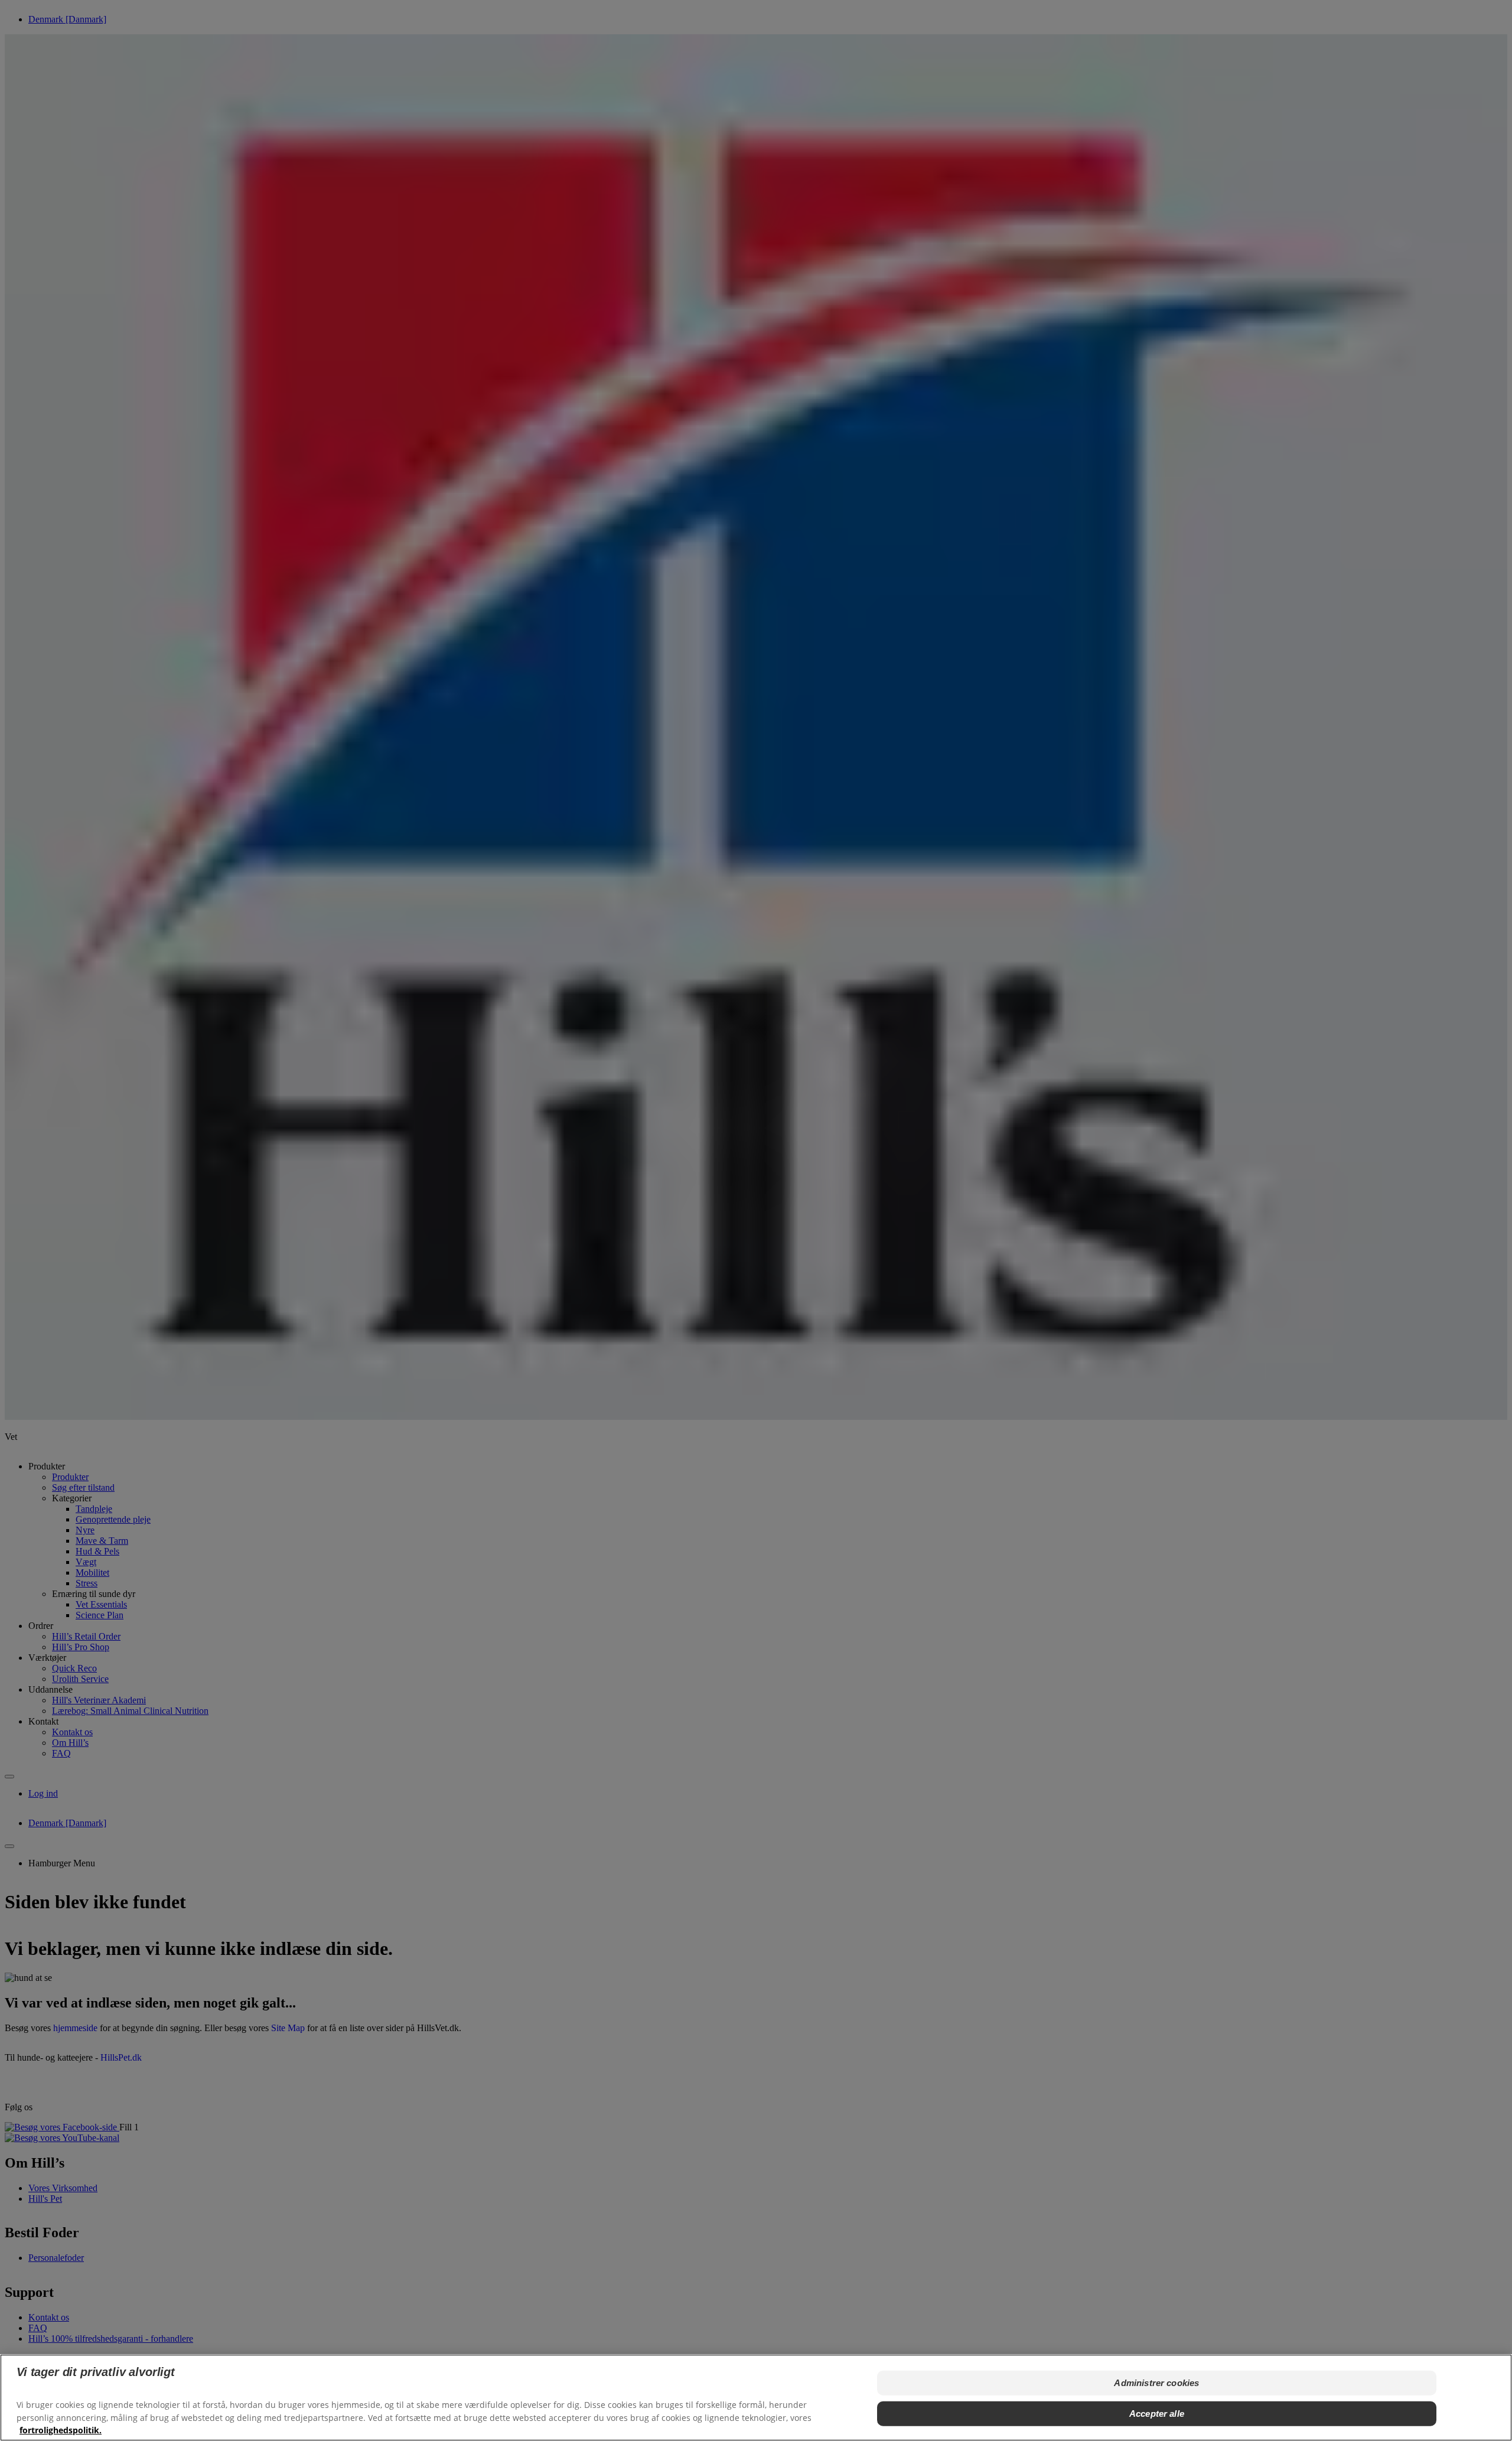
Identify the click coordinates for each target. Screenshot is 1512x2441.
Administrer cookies (1156, 2383)
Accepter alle (1157, 2414)
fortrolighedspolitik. (61, 2429)
